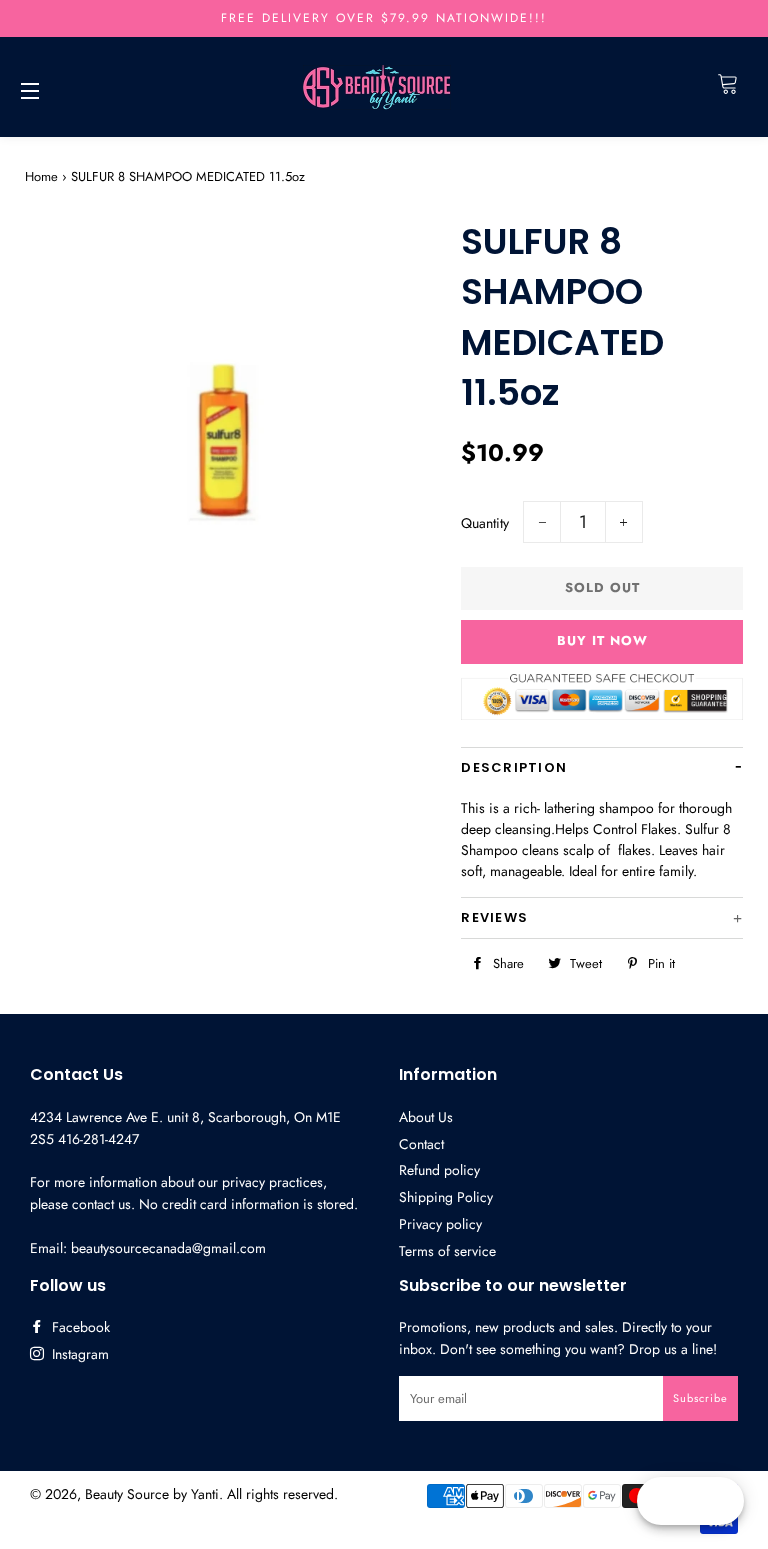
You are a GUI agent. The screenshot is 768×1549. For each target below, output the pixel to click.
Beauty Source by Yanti (152, 1494)
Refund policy (439, 1170)
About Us (426, 1117)
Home (41, 176)
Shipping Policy (446, 1197)
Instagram (78, 1354)
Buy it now (602, 640)
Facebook (79, 1327)
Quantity (485, 523)
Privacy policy (440, 1224)
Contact (421, 1144)
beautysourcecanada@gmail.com (168, 1248)
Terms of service (447, 1251)
